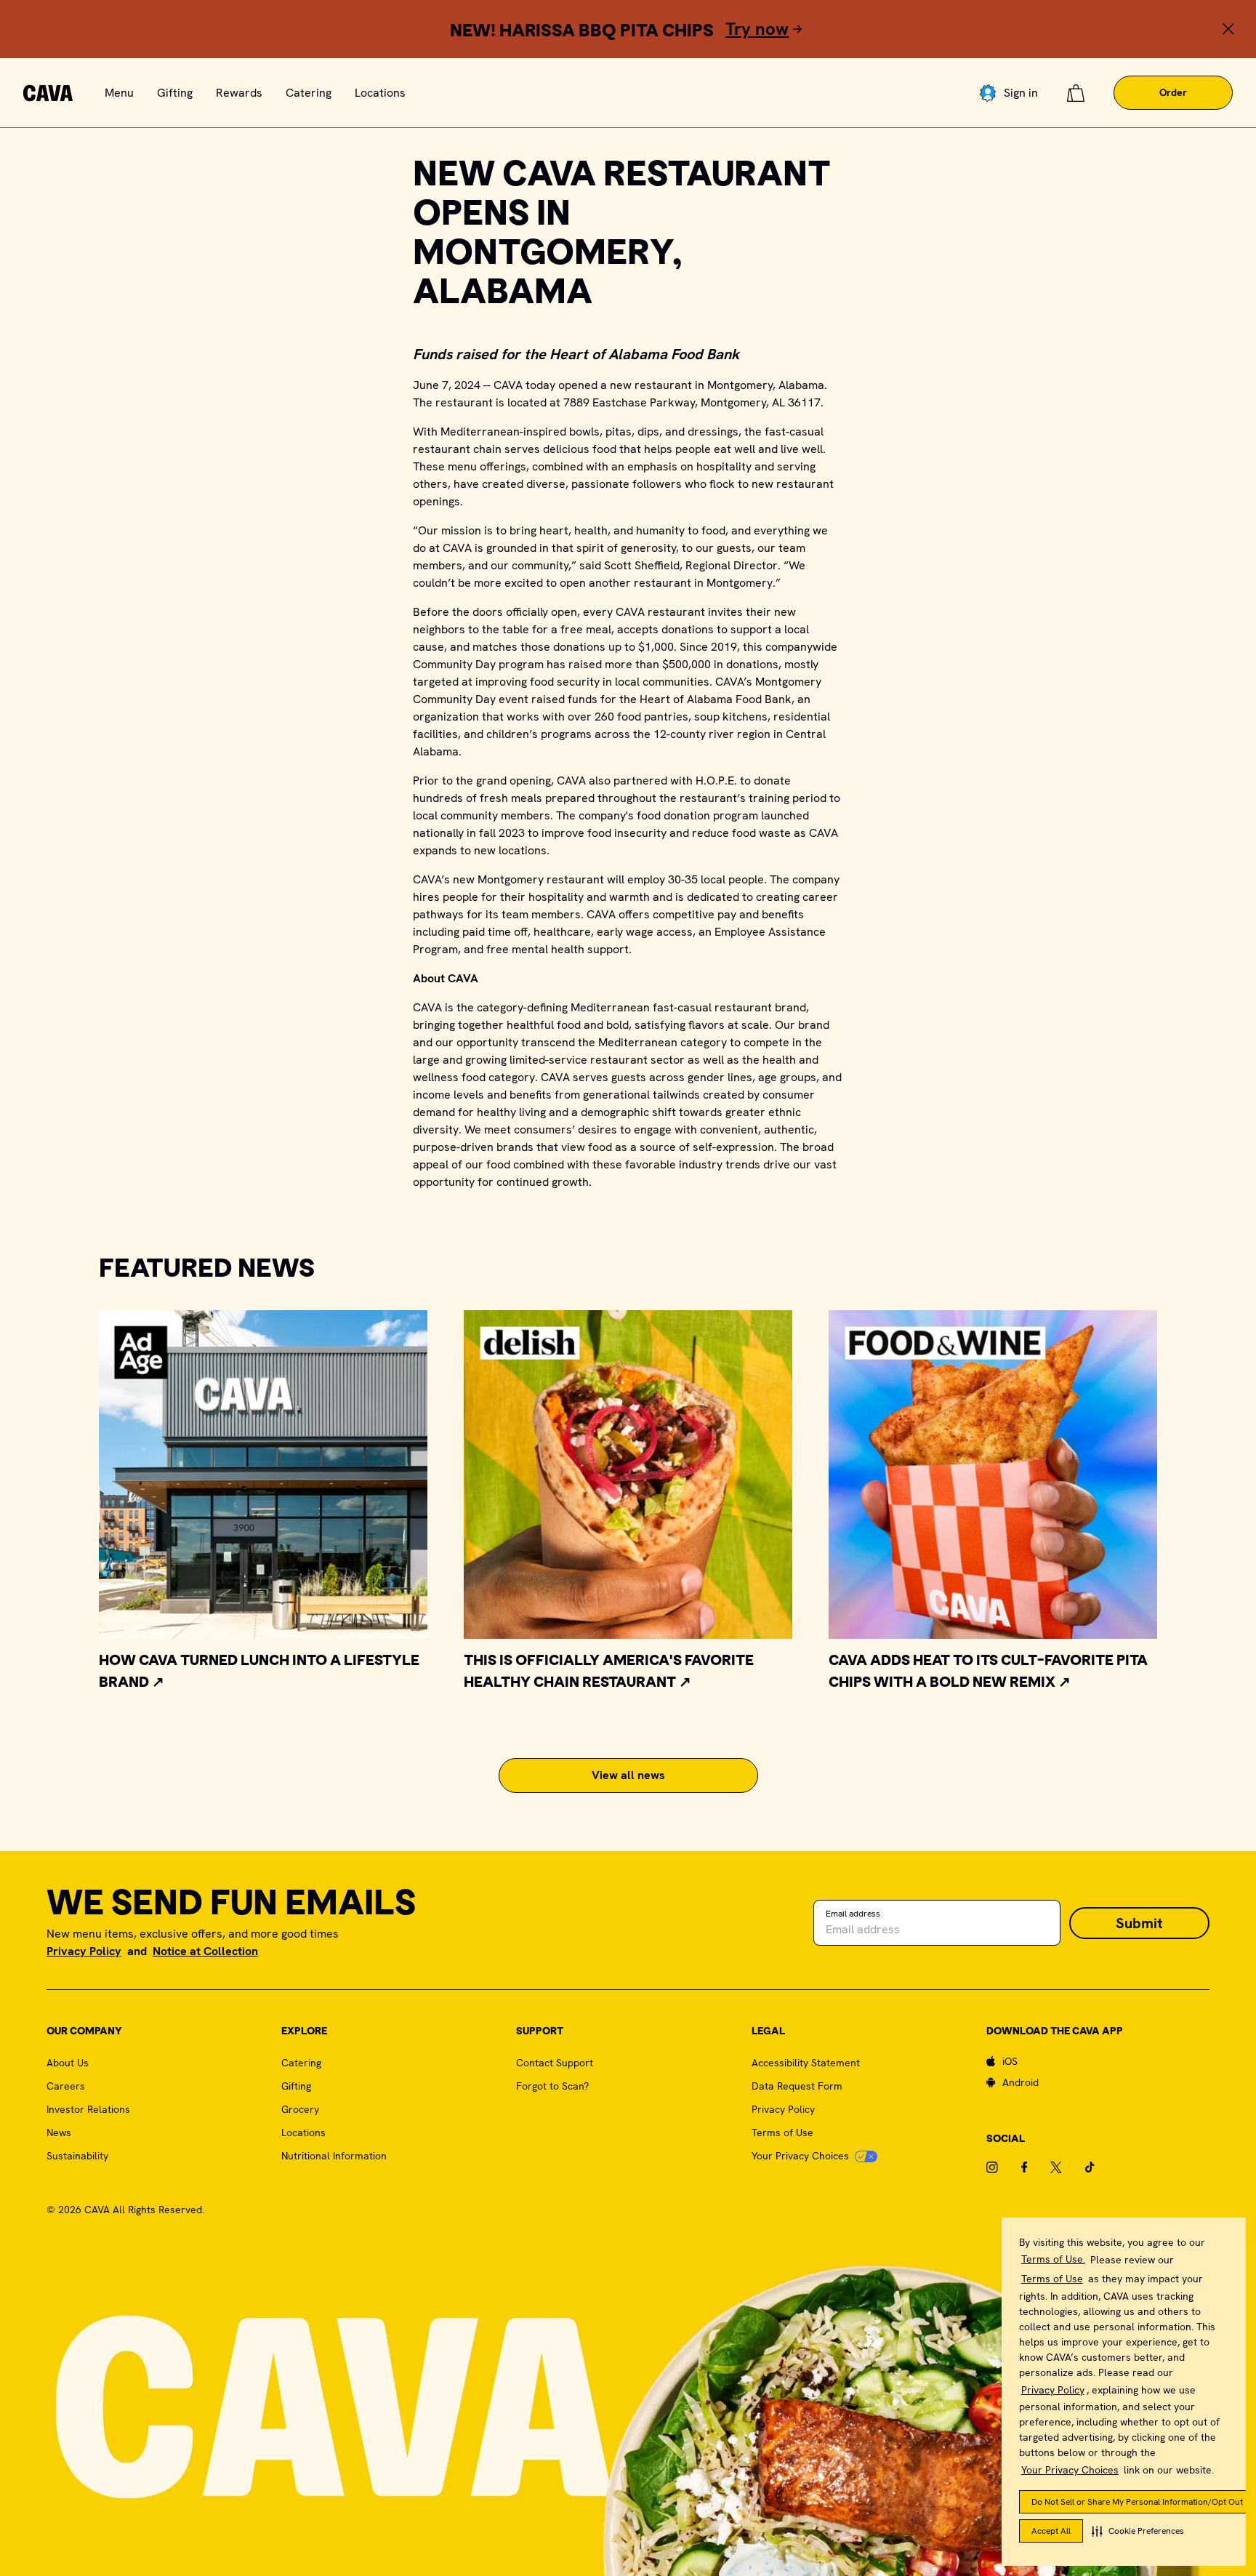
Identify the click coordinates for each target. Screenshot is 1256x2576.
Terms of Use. (1053, 2259)
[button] (1138, 2531)
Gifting (175, 93)
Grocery (300, 2109)
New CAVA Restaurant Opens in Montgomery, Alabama (622, 235)
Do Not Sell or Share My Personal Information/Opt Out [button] (1137, 2502)
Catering (309, 93)
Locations (380, 93)
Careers (66, 2086)
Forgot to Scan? (552, 2086)
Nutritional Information (334, 2156)
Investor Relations (88, 2109)
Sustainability (77, 2156)
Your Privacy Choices (1070, 2470)
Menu (119, 93)
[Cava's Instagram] (1004, 2167)
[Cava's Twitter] (1068, 2167)
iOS (1010, 2061)
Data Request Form (797, 2086)
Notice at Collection (205, 1951)
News (59, 2132)
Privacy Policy (1053, 2390)
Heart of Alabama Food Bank (716, 699)
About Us (68, 2063)
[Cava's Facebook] (1036, 2167)
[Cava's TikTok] (1102, 2167)
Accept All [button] (1051, 2531)
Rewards (239, 93)
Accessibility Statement (806, 2063)
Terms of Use (1052, 2279)
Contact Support (555, 2063)
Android (1020, 2082)
